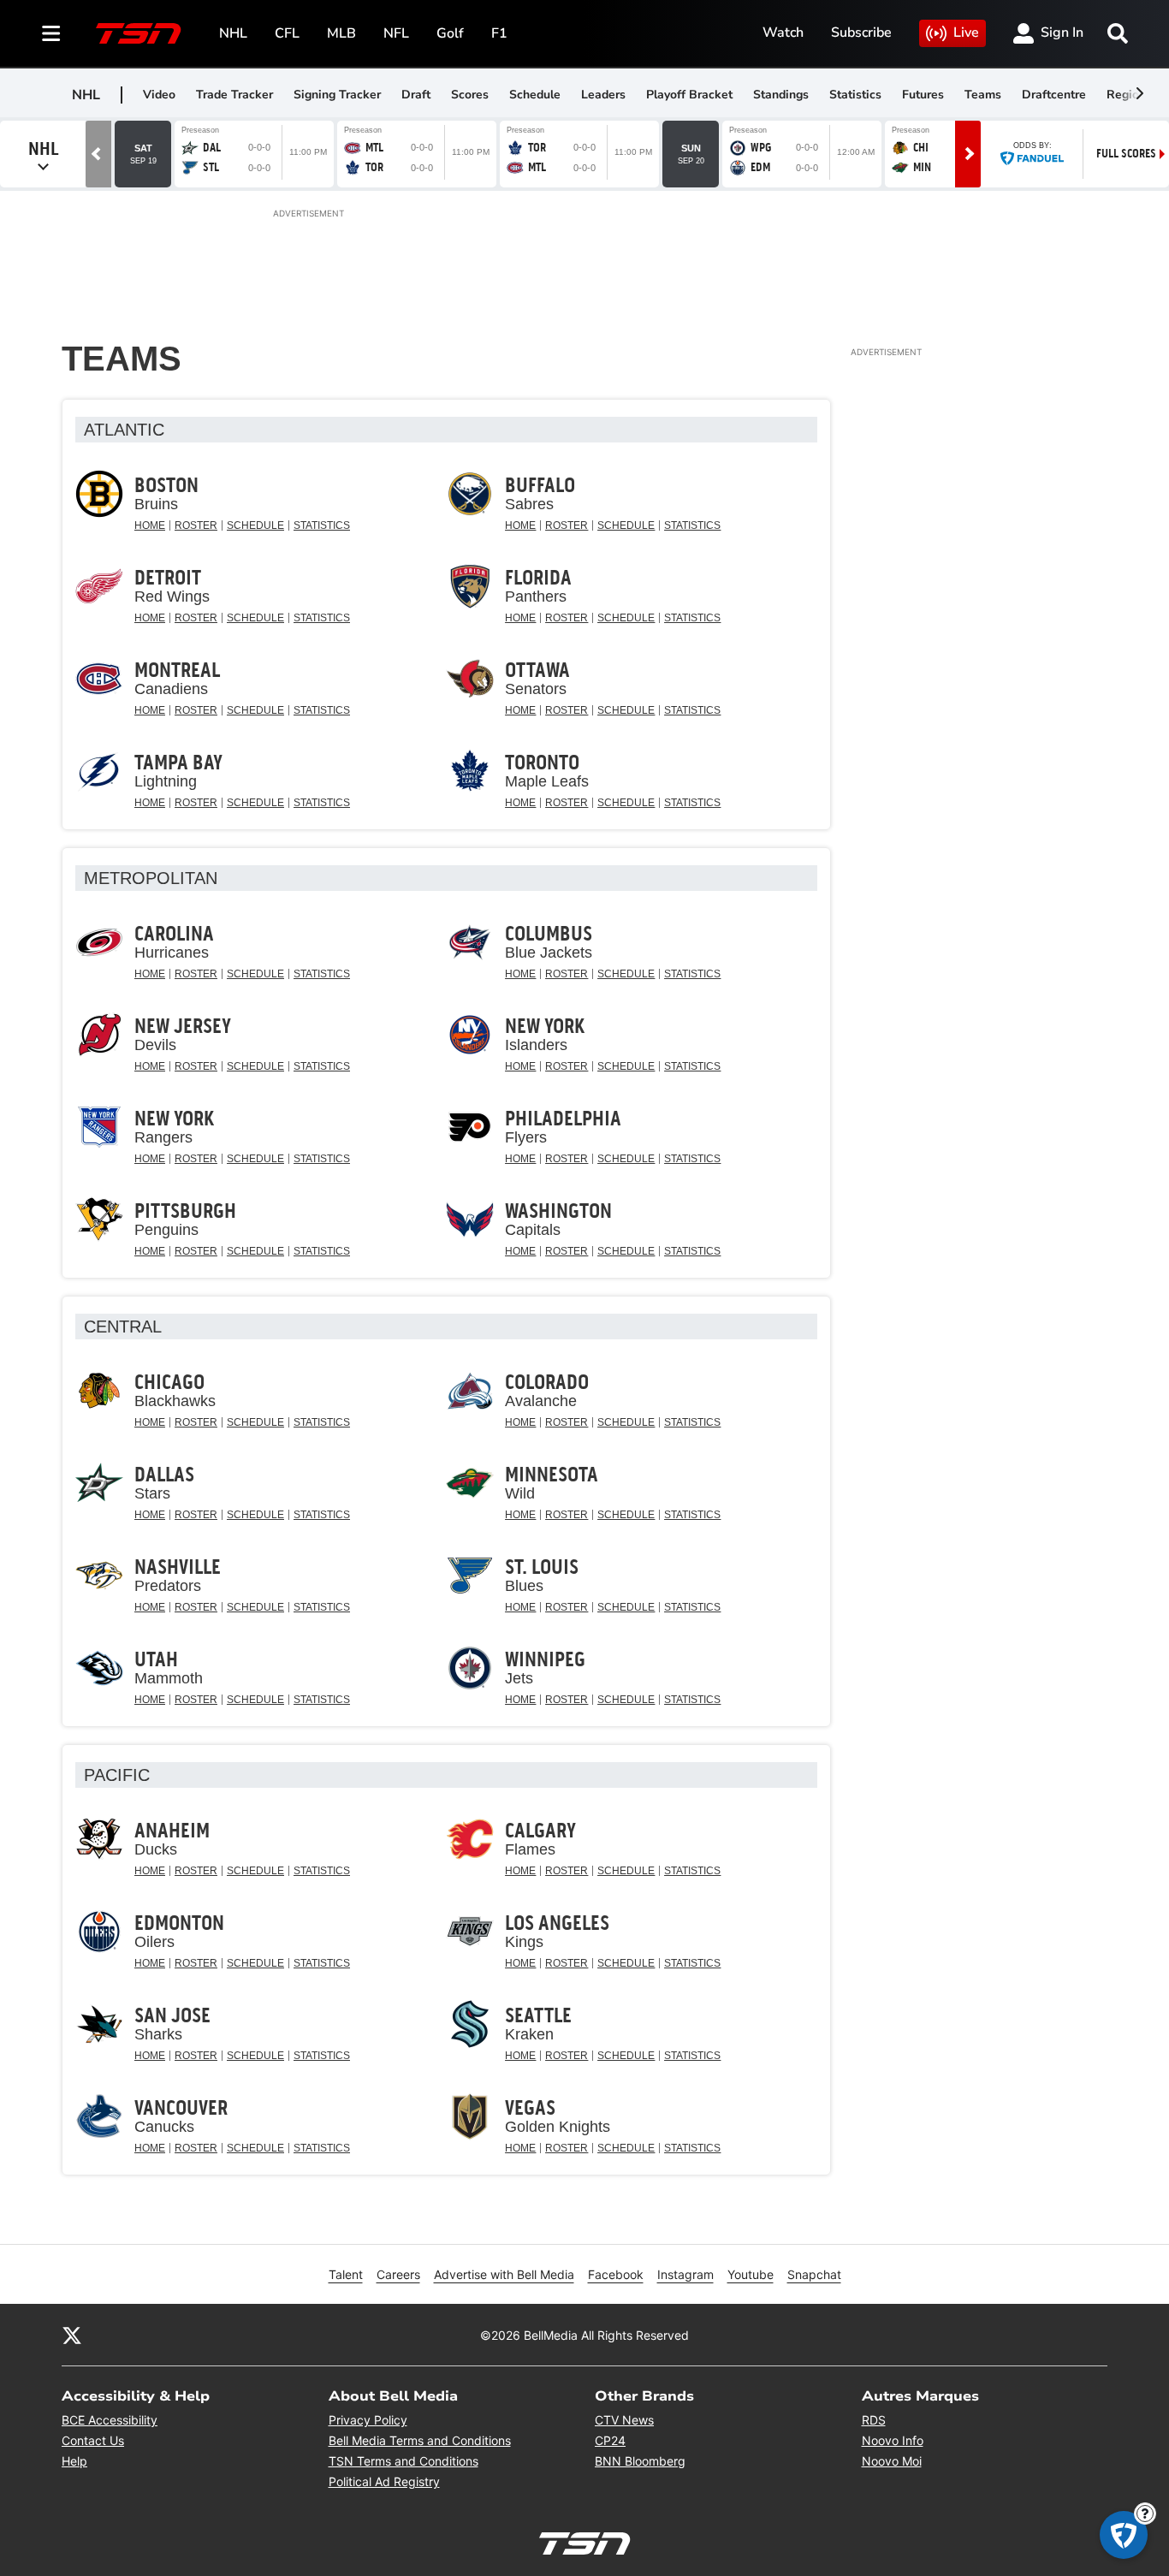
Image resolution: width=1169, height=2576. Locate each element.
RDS (874, 2420)
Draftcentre (1054, 95)
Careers (398, 2274)
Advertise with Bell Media (504, 2274)
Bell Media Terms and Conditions (420, 2440)
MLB (341, 33)
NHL (233, 33)
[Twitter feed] (72, 2335)
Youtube (751, 2274)
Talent (346, 2274)
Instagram (685, 2274)
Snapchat (814, 2274)
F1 (499, 33)
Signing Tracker (337, 95)
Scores (470, 95)
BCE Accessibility (110, 2420)
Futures (923, 95)
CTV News (624, 2420)
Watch (783, 33)
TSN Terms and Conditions (404, 2461)
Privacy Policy (368, 2420)
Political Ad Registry (384, 2481)
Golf (450, 33)
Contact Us (93, 2440)
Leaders (603, 95)
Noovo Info (893, 2440)
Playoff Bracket (689, 95)
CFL (287, 33)
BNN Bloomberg (640, 2461)
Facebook (616, 2274)
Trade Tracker (234, 95)
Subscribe (861, 33)
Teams (983, 95)
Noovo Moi (892, 2461)
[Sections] (51, 33)
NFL (396, 33)
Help (74, 2461)
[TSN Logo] (139, 33)
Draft (416, 95)
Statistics (855, 95)
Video (159, 95)
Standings (781, 95)
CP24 (610, 2440)
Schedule (535, 95)
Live (966, 33)
